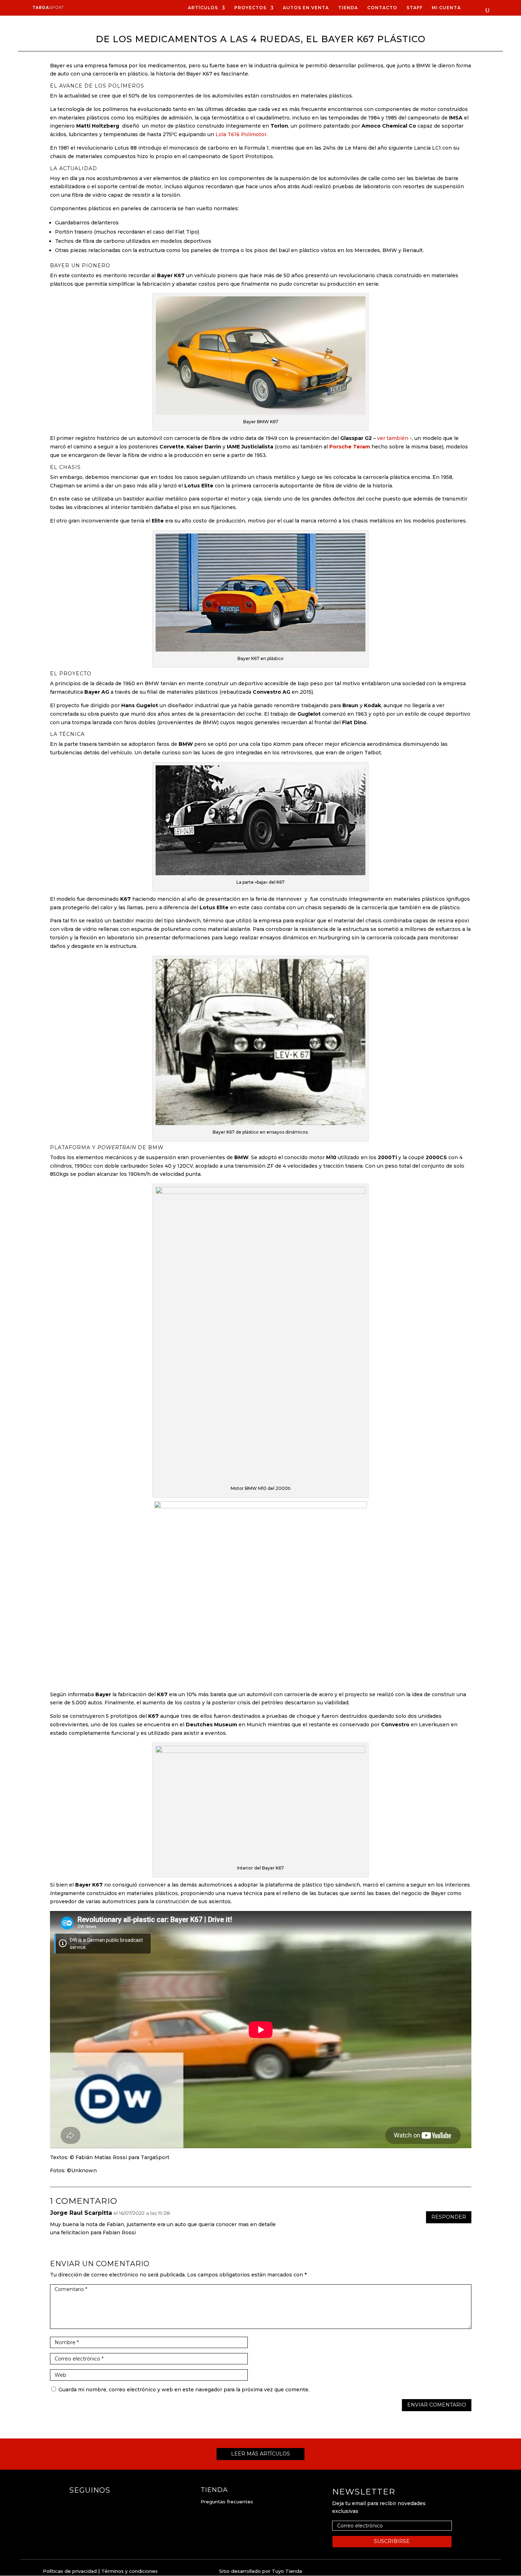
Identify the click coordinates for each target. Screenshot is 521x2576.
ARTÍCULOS (203, 8)
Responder (449, 2217)
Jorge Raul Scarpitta (81, 2213)
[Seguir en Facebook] (75, 2504)
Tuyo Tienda (287, 2571)
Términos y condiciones (130, 2571)
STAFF (414, 8)
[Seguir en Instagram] (89, 2504)
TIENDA (348, 8)
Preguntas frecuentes (227, 2502)
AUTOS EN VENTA (306, 8)
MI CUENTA (446, 8)
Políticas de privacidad (70, 2571)
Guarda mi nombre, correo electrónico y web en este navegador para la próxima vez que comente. (184, 2390)
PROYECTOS (250, 8)
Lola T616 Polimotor (241, 134)
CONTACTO (382, 8)
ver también (393, 438)
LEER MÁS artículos (260, 2454)
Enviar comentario (437, 2405)
